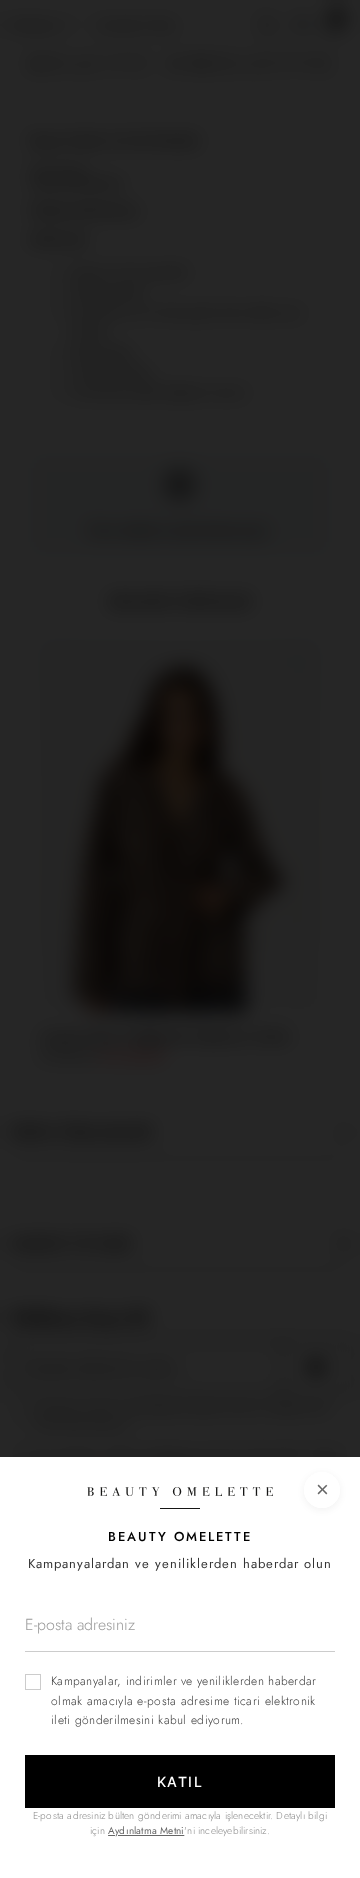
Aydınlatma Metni (146, 1830)
